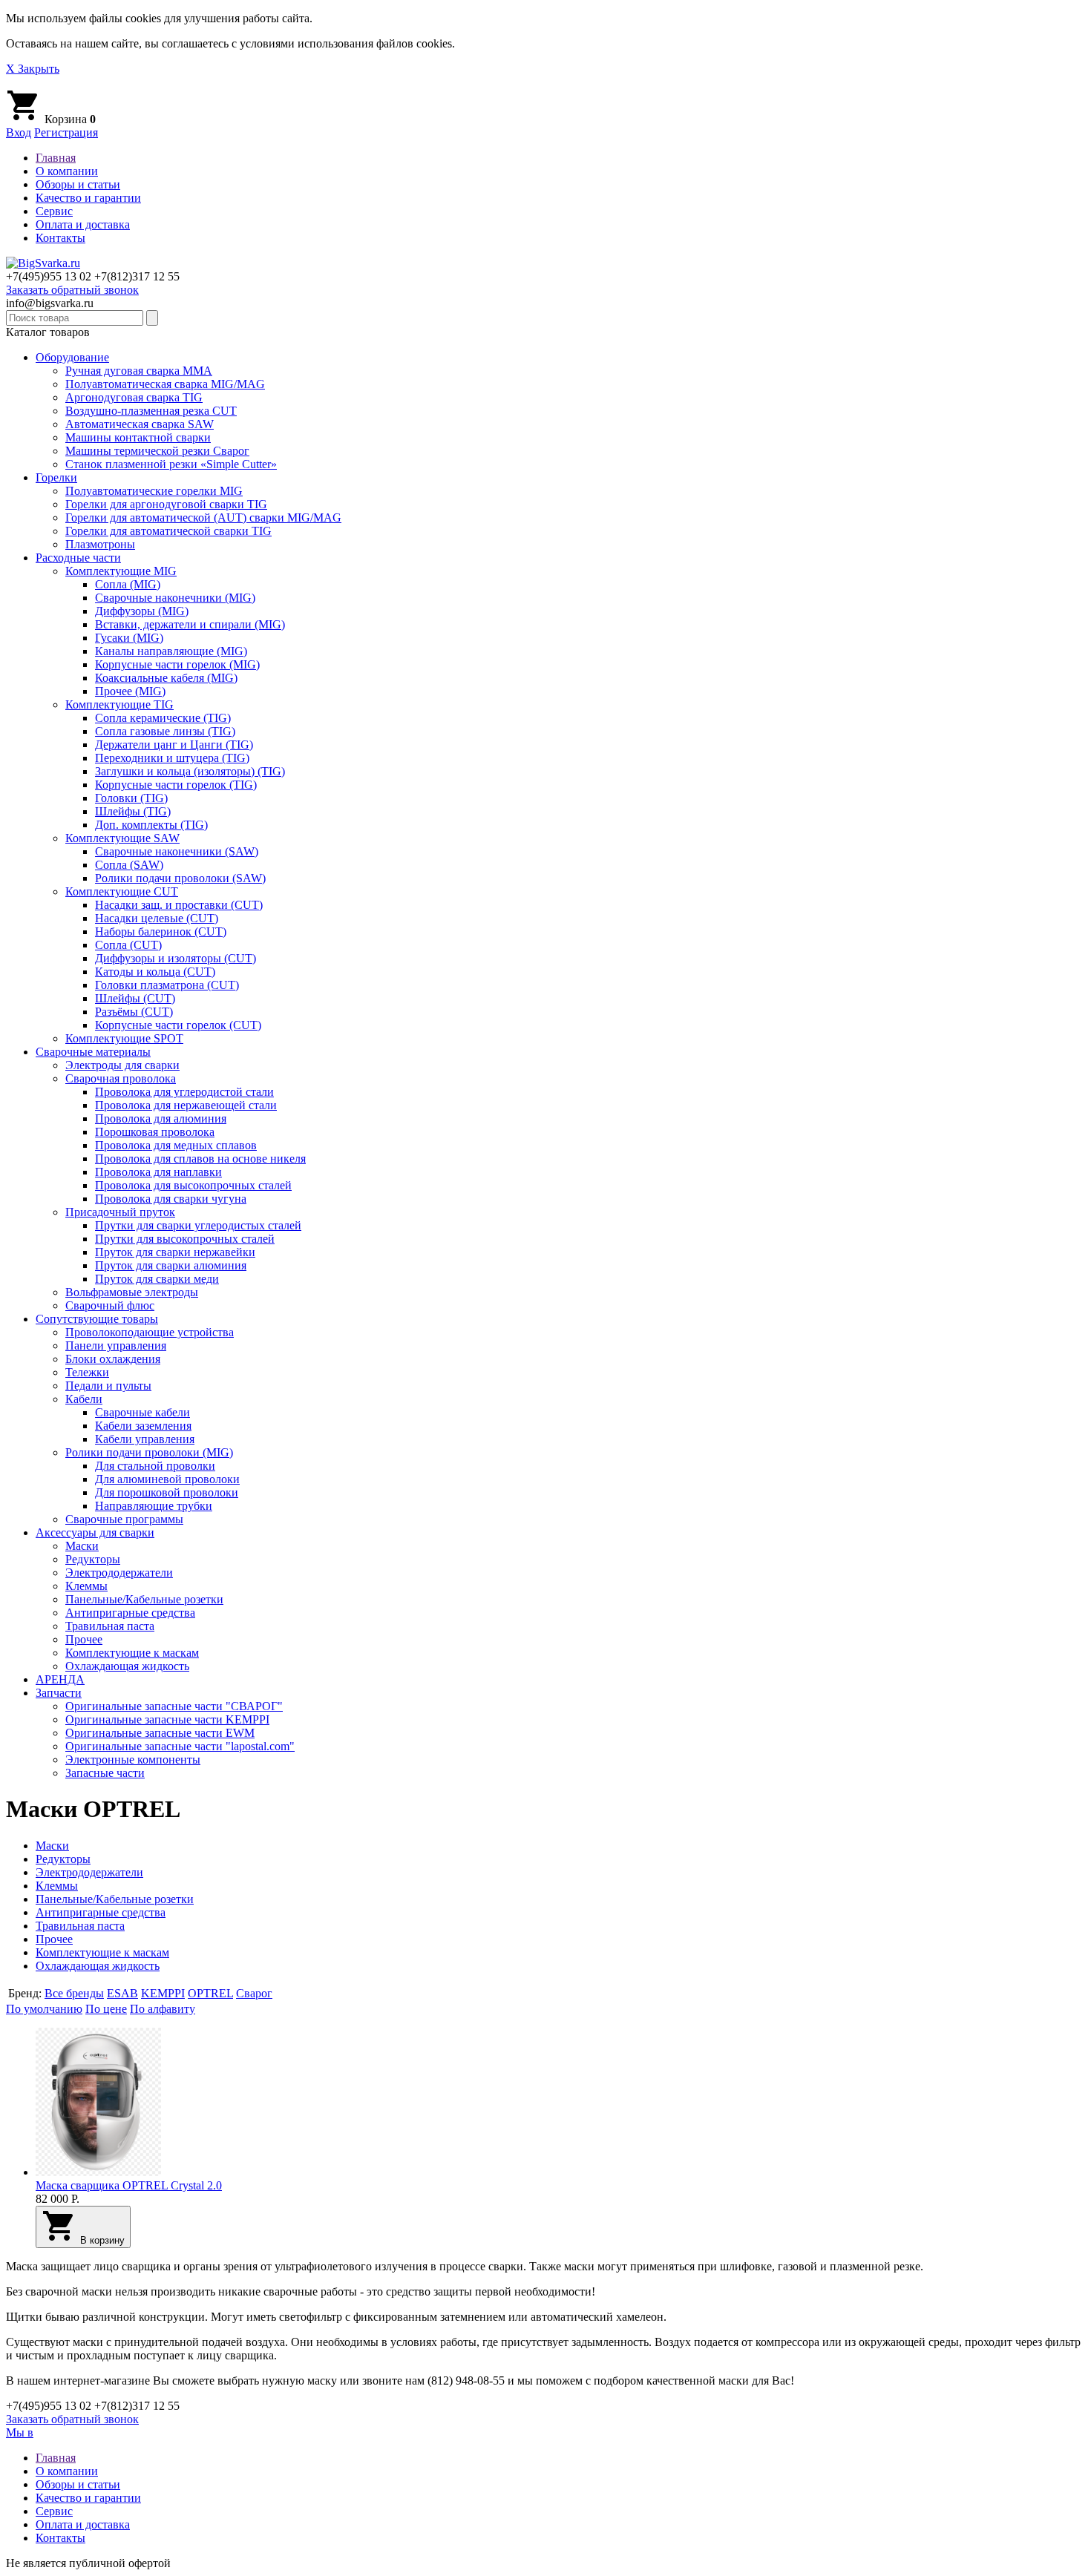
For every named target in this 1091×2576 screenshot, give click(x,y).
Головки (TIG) (131, 798)
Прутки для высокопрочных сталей (185, 1239)
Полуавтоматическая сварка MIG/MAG (165, 384)
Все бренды (74, 1993)
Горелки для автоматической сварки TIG (168, 531)
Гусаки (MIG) (129, 638)
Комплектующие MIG (121, 571)
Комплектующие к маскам (132, 1653)
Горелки (56, 477)
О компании (67, 171)
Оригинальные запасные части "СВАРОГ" (174, 1706)
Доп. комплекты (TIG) (151, 825)
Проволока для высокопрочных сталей (193, 1185)
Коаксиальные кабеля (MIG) (166, 678)
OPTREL (210, 1993)
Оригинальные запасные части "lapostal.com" (180, 1746)
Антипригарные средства (130, 1613)
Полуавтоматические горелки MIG (154, 491)
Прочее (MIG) (130, 691)
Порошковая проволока (155, 1132)
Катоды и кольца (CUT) (155, 972)
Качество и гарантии (88, 198)
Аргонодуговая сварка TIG (134, 397)
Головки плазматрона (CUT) (167, 985)
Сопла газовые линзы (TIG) (165, 731)
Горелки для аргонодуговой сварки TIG (166, 504)
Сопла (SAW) (129, 865)
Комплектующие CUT (122, 891)
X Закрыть (33, 69)
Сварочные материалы (93, 1052)
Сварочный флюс (110, 1305)
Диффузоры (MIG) (142, 611)
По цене (106, 2009)
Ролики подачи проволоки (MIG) (149, 1452)
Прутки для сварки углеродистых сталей (198, 1225)
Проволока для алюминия (161, 1118)
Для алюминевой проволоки (167, 1479)
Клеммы (86, 1586)
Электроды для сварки (122, 1065)
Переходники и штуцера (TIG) (172, 758)
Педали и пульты (108, 1386)
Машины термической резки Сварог (157, 451)
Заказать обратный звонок (72, 290)
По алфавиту (163, 2009)
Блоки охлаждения (113, 1359)
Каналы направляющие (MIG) (171, 651)
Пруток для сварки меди (157, 1279)
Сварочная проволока (121, 1078)
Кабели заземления (143, 1426)
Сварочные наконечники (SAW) (177, 851)
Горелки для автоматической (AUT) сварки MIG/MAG (203, 517)
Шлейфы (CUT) (135, 998)
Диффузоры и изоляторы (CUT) (176, 958)
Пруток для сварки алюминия (171, 1265)
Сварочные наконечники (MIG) (175, 598)
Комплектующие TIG (119, 704)
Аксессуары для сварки (95, 1532)
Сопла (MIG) (128, 584)
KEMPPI (163, 1993)
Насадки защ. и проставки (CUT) (179, 905)
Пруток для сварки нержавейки (175, 1252)
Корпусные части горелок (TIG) (176, 785)
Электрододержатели (119, 1573)
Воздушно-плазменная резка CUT (151, 411)
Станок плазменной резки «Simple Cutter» (171, 464)
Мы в (20, 2432)
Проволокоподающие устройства (150, 1332)
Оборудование (72, 357)
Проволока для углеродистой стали (184, 1092)
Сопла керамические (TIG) (163, 718)
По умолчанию (44, 2009)
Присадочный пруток (120, 1212)
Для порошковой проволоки (167, 1492)
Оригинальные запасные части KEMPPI (167, 1719)
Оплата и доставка (83, 224)
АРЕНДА (60, 1679)
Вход (19, 132)
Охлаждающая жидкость (127, 1666)
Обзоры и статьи (78, 184)
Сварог (254, 1993)
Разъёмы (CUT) (134, 1012)
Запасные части (105, 1773)
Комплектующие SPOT (124, 1038)
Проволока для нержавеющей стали (186, 1105)
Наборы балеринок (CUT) (161, 931)
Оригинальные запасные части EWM (160, 1733)
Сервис (54, 211)
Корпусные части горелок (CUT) (178, 1025)
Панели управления (116, 1345)
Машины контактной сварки (138, 437)
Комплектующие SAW (122, 838)
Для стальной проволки (155, 1466)
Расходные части (78, 558)
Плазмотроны (100, 544)
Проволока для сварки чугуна (171, 1199)
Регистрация (66, 132)
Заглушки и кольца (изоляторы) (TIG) (190, 771)
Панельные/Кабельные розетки (144, 1599)
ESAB (122, 1993)
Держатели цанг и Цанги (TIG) (174, 745)
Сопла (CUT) (128, 945)
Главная (56, 158)
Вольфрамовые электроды (132, 1292)
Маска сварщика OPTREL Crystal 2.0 (129, 2185)
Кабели (84, 1399)
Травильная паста (110, 1626)
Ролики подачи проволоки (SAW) (180, 878)
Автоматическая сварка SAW (140, 424)
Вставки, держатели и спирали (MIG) (190, 624)
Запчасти (59, 1693)
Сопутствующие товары (97, 1319)
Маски (82, 1546)
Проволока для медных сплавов (176, 1145)
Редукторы (93, 1559)
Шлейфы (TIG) (133, 811)
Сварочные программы (124, 1519)
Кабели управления (145, 1439)
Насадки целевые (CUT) (157, 918)
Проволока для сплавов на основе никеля (200, 1159)
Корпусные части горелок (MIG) (177, 664)
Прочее (84, 1639)
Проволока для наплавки (158, 1172)
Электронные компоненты (133, 1759)
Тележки (87, 1372)
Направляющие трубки (154, 1506)
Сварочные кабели (142, 1412)
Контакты (60, 238)
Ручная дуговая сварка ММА (139, 371)
